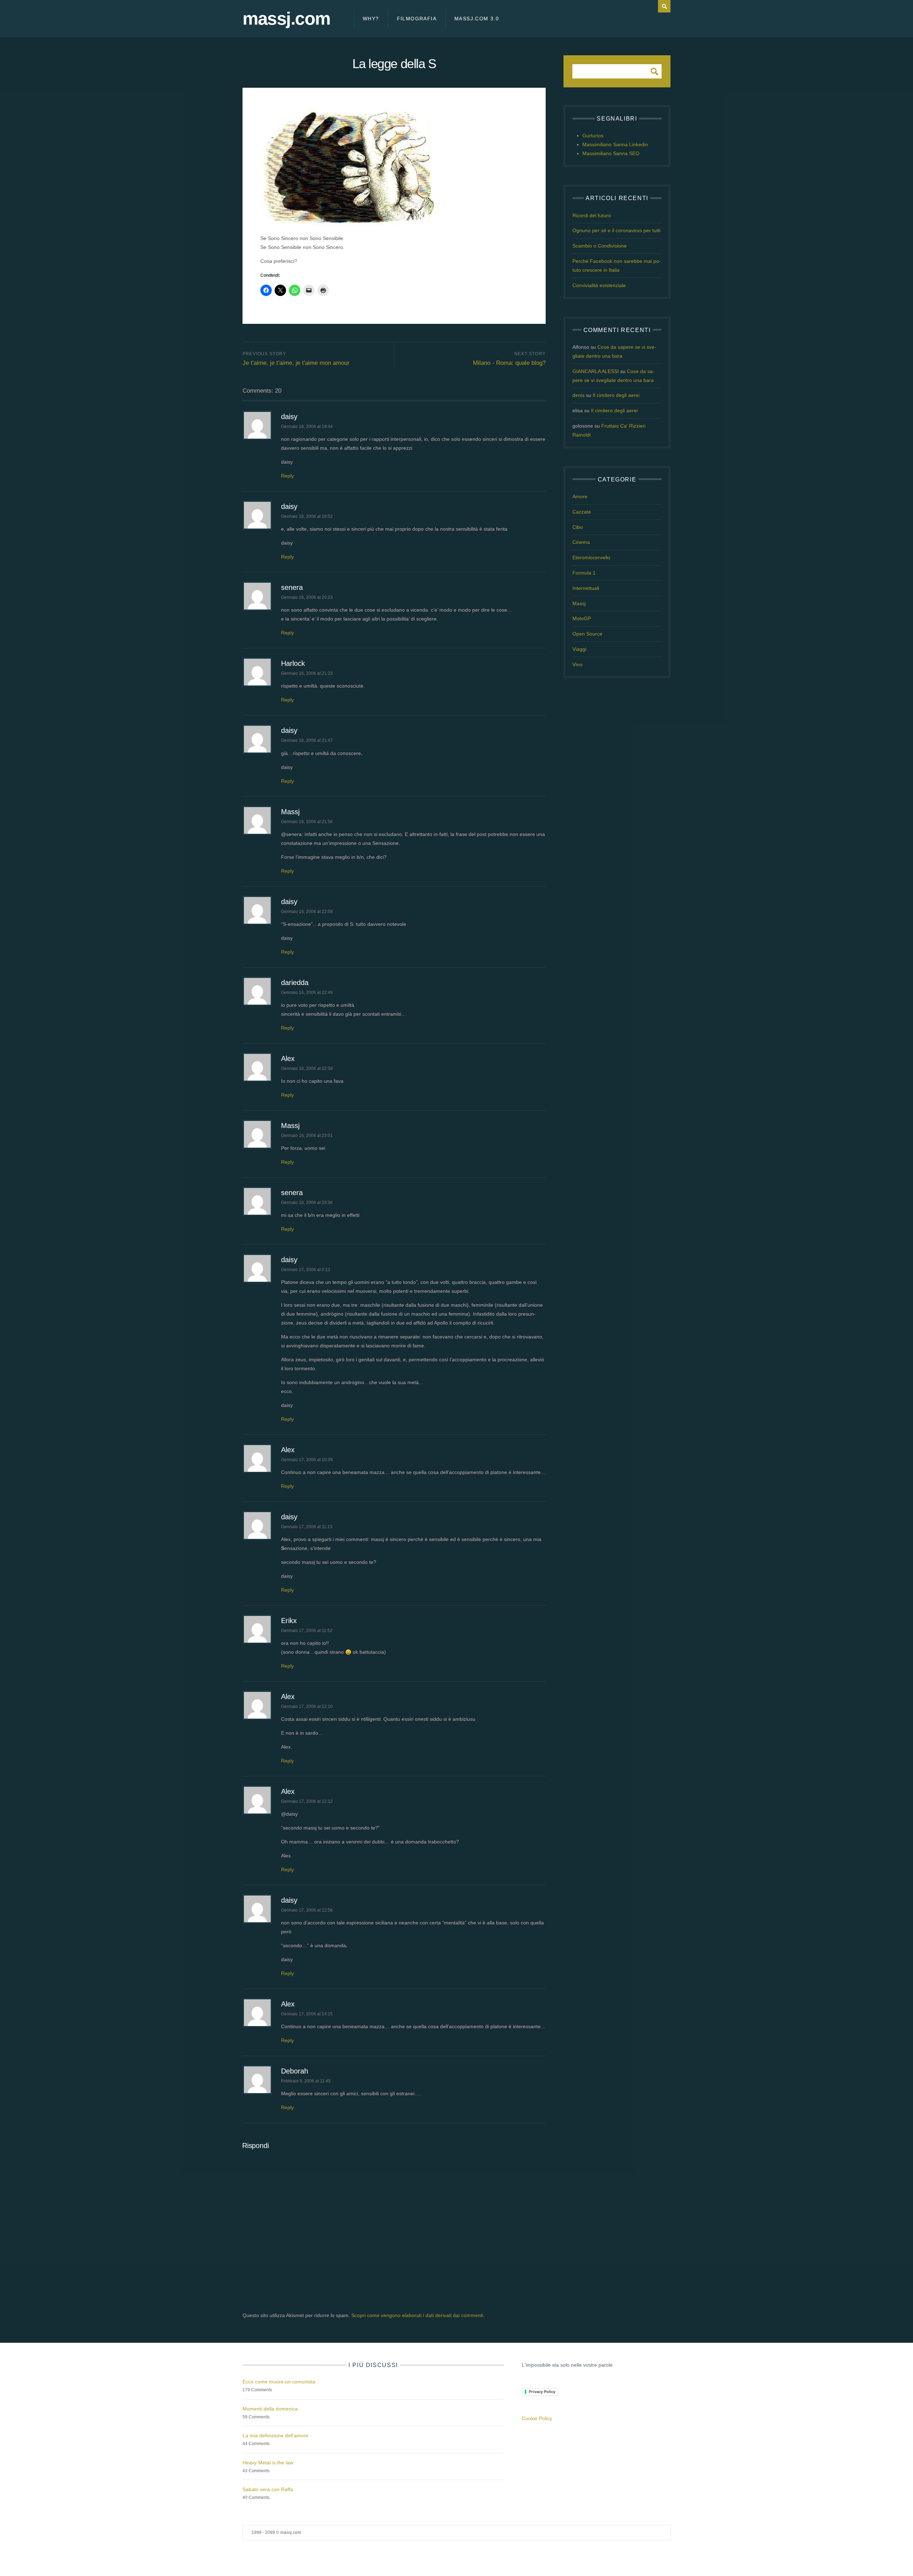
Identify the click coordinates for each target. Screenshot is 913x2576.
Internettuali (586, 588)
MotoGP (582, 618)
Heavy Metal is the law (268, 2463)
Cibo (578, 527)
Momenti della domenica (270, 2409)
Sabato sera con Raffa (268, 2489)
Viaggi (579, 649)
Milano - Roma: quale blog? (509, 363)
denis (578, 395)
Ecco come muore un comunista (279, 2382)
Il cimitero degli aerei (616, 395)
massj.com (286, 19)
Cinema (581, 542)
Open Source (587, 634)
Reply (287, 476)
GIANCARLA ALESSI (596, 371)
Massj (290, 812)
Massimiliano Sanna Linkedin (615, 144)
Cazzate (582, 512)
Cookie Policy (537, 2418)
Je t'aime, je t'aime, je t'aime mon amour (296, 363)
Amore (580, 496)
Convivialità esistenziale (599, 285)
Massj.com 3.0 (477, 19)
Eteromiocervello (591, 557)
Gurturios (593, 136)
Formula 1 (584, 573)
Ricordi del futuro (592, 215)
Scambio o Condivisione (600, 246)
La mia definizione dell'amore (276, 2435)
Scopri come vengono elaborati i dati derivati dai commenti (417, 2315)
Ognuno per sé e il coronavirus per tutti (616, 230)
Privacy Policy (542, 2392)
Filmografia (417, 19)
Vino (577, 664)
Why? (371, 19)
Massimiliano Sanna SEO (611, 153)
